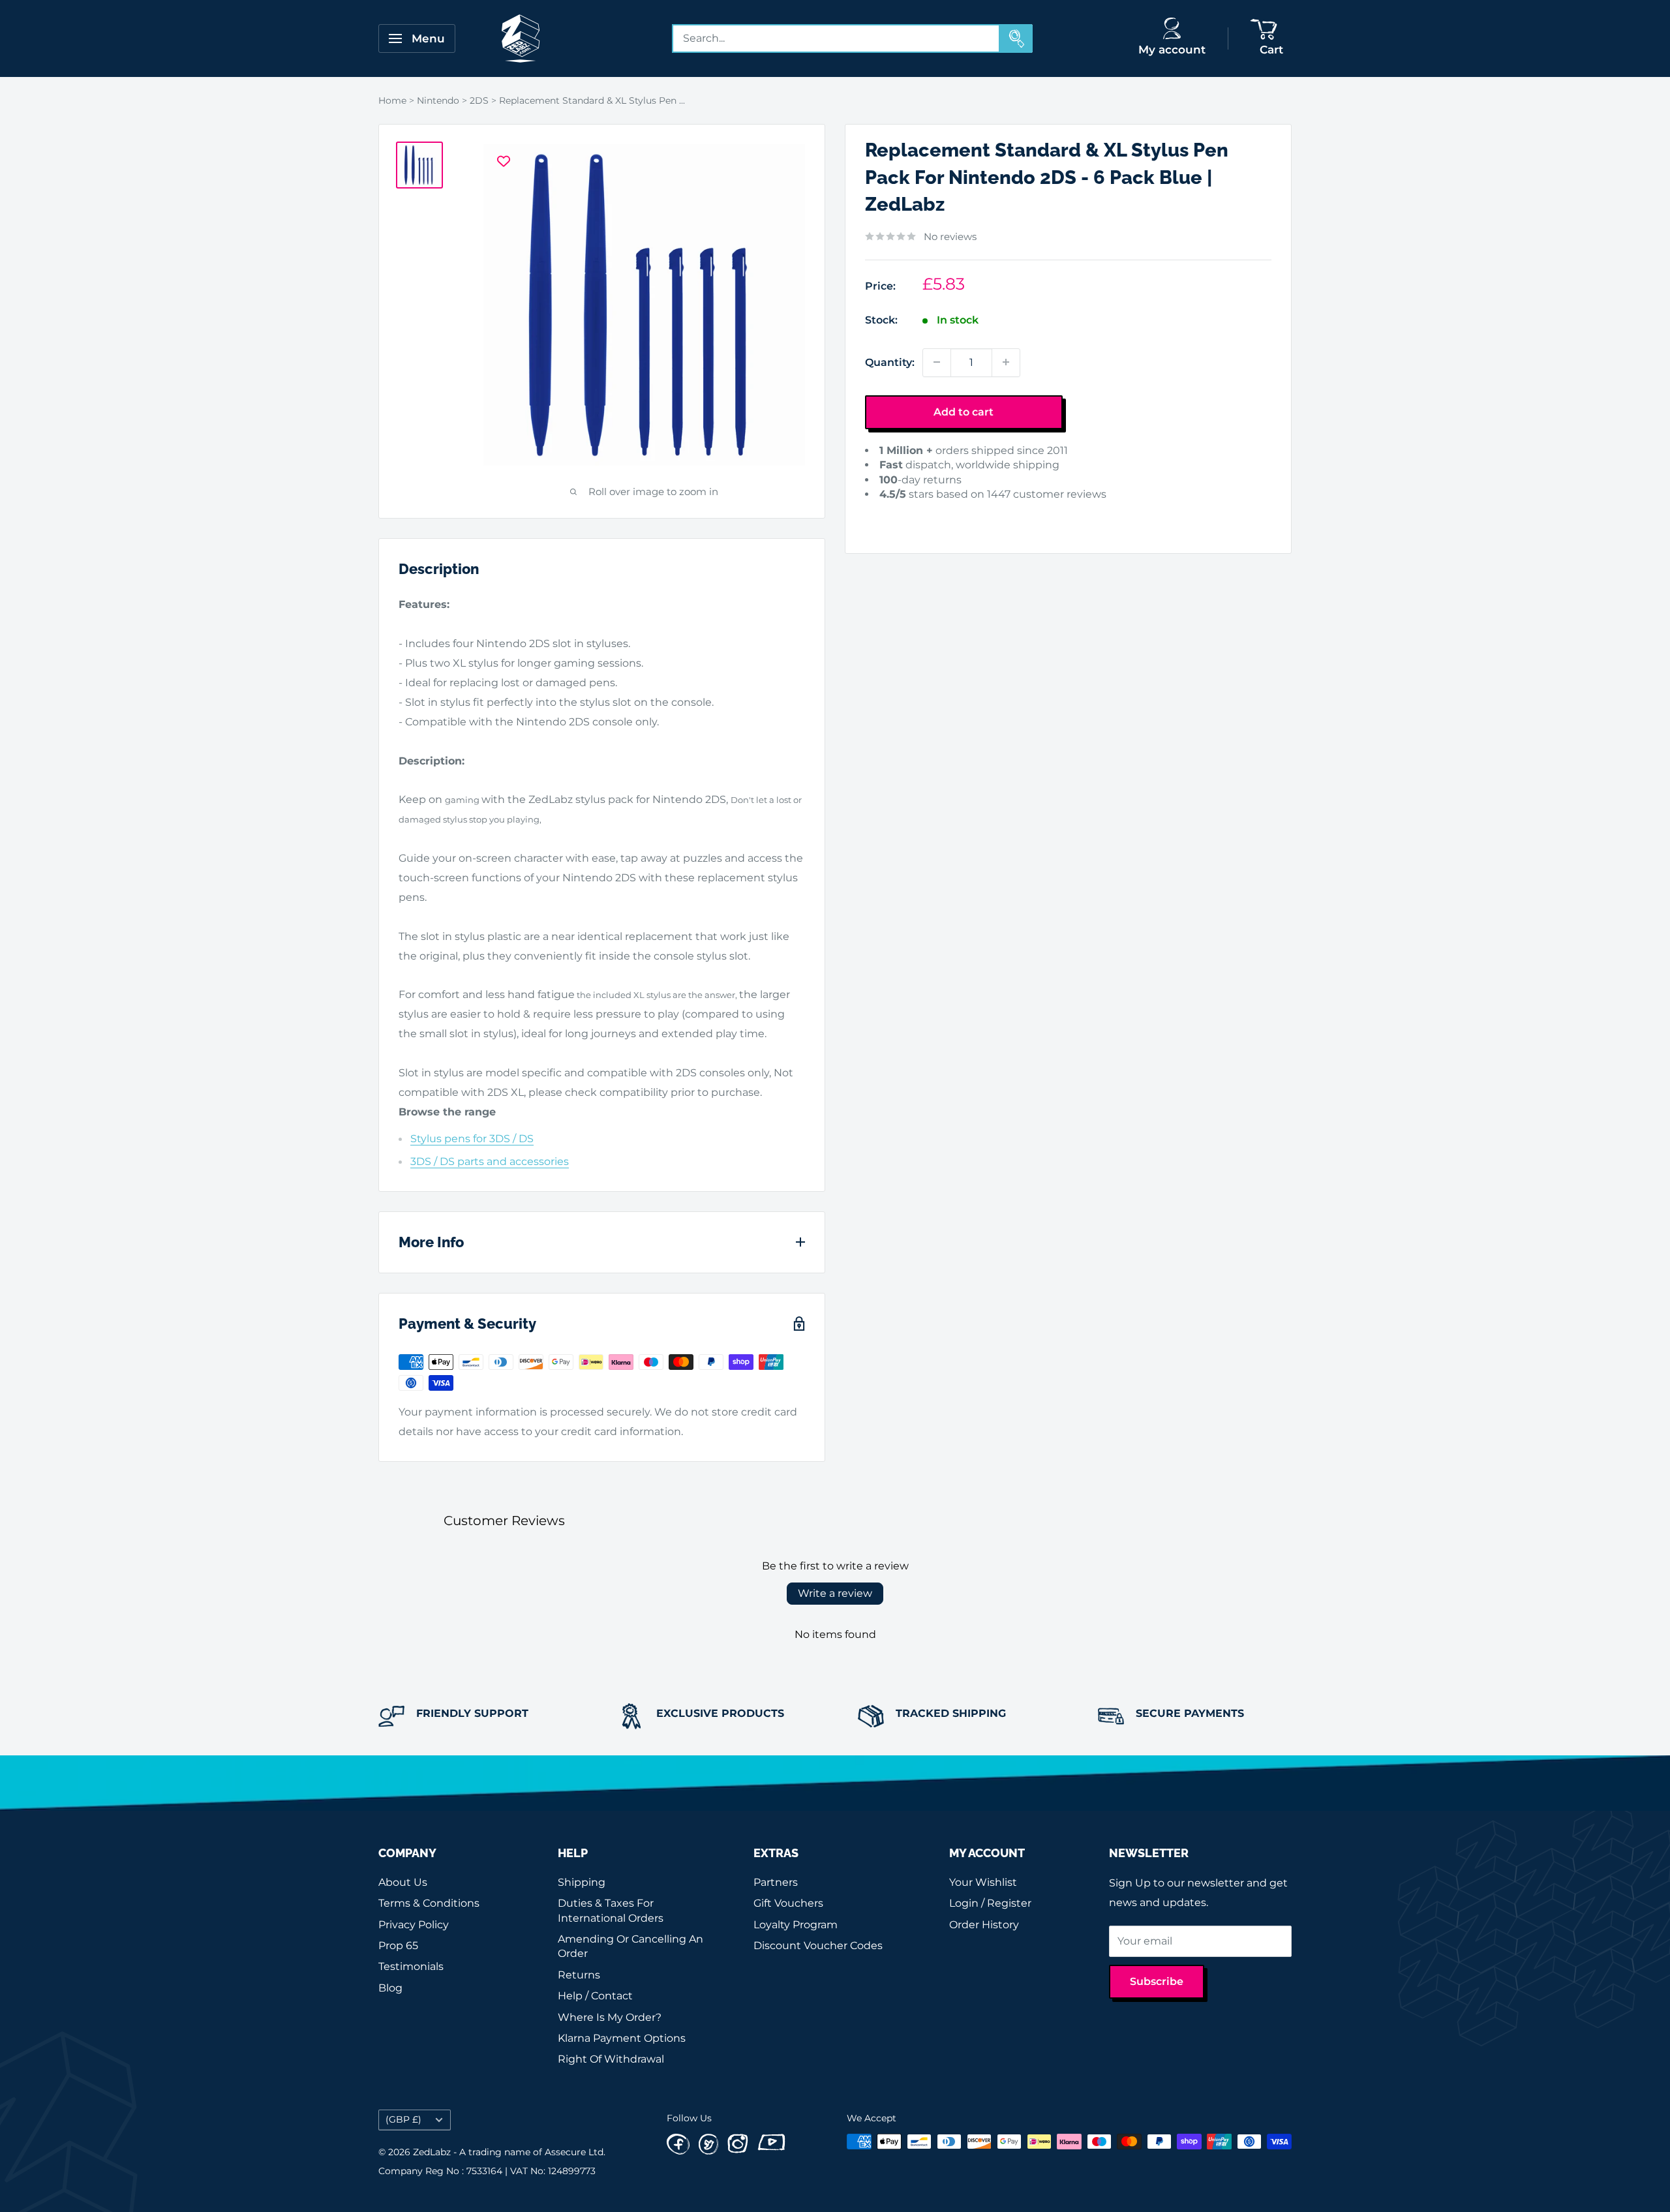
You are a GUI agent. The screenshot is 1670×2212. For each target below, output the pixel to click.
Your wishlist (983, 1882)
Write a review (835, 1593)
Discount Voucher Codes (818, 1946)
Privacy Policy (414, 1925)
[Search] (1016, 38)
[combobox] (836, 38)
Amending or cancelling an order (630, 1946)
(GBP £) (403, 2119)
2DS (479, 100)
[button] (885, 514)
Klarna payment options (622, 2038)
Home (392, 100)
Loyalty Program (796, 1925)
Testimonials (411, 1966)
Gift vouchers (788, 1903)
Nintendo (438, 100)
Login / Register (990, 1903)
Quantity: (890, 362)
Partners (776, 1882)
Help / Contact (595, 1996)
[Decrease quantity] (937, 362)
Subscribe (1157, 1981)
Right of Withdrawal (611, 2059)
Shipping (582, 1882)
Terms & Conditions (429, 1903)
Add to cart (964, 411)
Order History (984, 1925)
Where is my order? (610, 2017)
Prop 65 (398, 1946)
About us (403, 1882)
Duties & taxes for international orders (611, 1910)
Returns (579, 1975)
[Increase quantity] (1006, 362)
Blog (390, 1988)
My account (1172, 50)
